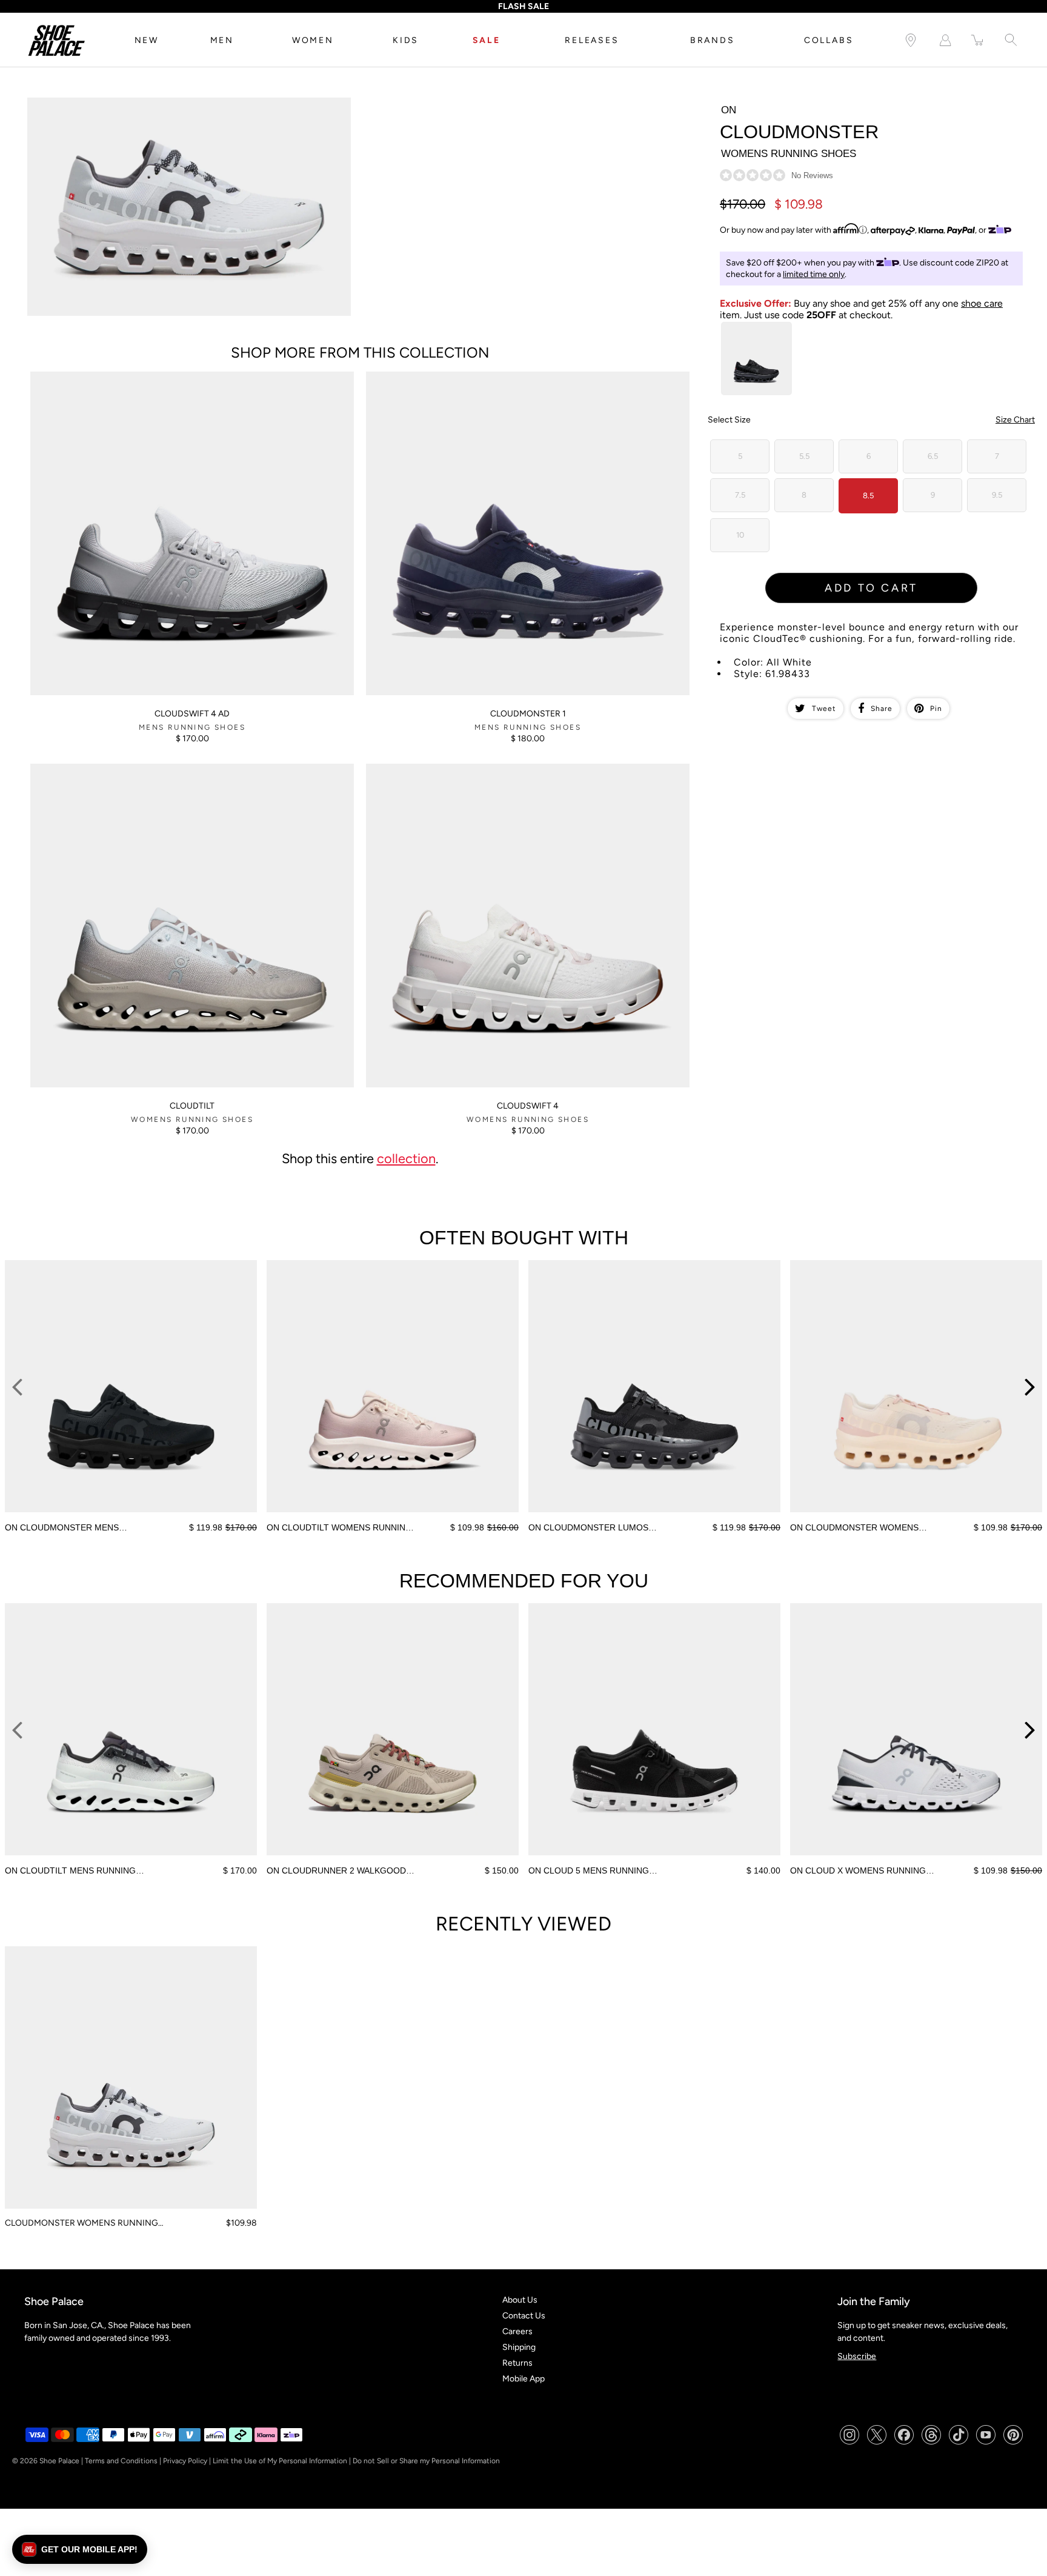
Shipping (519, 2347)
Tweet (824, 709)
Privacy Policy (185, 2461)
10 (740, 535)
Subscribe (857, 2356)
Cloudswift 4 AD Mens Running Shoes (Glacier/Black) (132, 377)
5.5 (804, 456)
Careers (517, 2331)
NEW (147, 40)
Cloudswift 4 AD (192, 714)
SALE (487, 40)
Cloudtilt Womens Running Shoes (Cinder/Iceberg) (127, 769)
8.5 (868, 496)
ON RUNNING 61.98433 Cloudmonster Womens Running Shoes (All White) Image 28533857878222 (183, 108)
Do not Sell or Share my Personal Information (426, 2461)
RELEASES (592, 40)
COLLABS (829, 40)
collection (406, 1158)
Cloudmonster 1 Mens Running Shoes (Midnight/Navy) (469, 377)
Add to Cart (871, 588)
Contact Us (524, 2316)
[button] (80, 2549)
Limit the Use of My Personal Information (280, 2461)
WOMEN (313, 40)
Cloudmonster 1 (528, 714)
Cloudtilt (192, 1106)
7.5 (740, 495)
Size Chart (1015, 420)
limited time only (814, 274)
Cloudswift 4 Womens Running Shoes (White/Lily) (460, 769)
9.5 (997, 495)
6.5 (933, 456)
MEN (222, 40)
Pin (936, 709)
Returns (517, 2363)
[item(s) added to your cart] (978, 40)
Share (882, 709)
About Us (520, 2300)
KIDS (406, 40)
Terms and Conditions (121, 2461)
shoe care (982, 303)
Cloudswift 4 (528, 1106)
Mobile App (523, 2379)
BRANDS (713, 40)
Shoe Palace (59, 2461)
